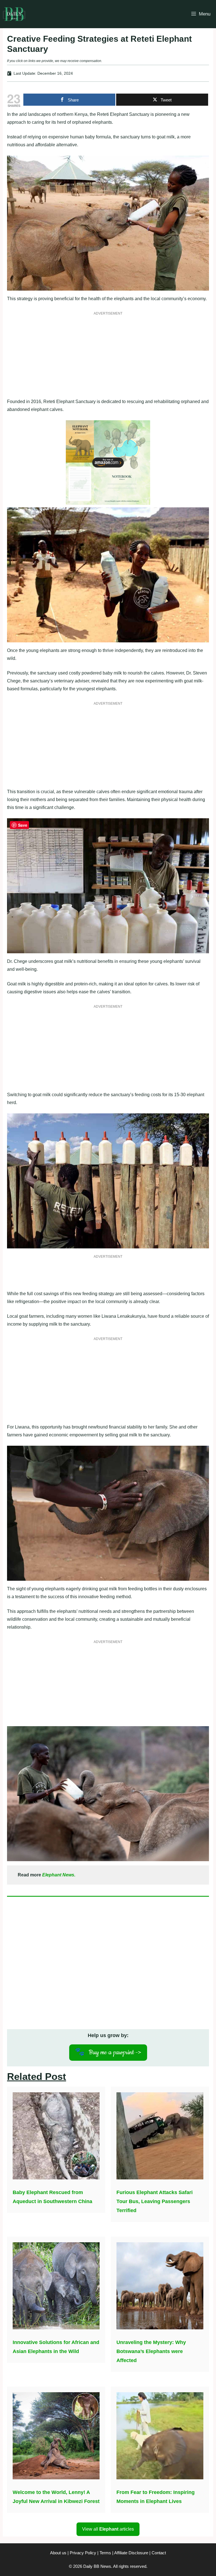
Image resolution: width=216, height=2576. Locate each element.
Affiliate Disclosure (131, 2553)
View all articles (108, 2529)
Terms (105, 2553)
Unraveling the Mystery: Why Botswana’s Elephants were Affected (151, 2351)
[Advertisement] (108, 358)
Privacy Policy (83, 2553)
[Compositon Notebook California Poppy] (108, 503)
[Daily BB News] (14, 14)
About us (58, 2553)
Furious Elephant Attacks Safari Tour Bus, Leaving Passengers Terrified (155, 2201)
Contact (159, 2553)
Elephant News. (59, 1875)
